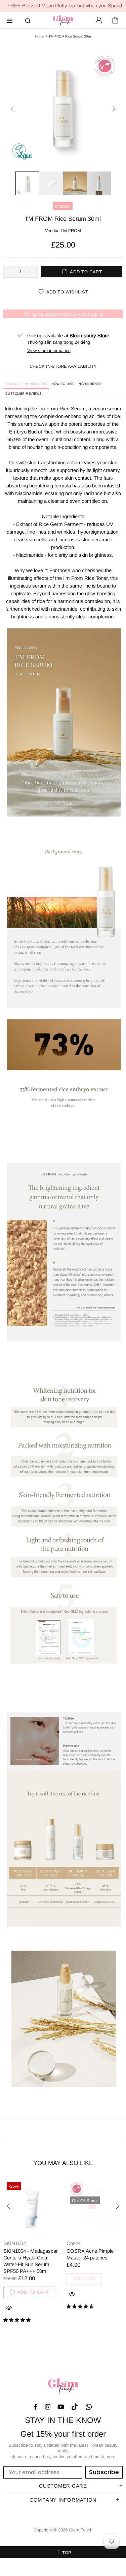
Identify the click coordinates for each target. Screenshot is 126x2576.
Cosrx (73, 2243)
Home (39, 36)
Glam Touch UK (63, 20)
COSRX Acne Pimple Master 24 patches (90, 2254)
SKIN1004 (15, 2243)
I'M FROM (71, 231)
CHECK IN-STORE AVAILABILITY (63, 366)
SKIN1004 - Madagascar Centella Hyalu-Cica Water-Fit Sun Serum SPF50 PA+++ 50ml (31, 2261)
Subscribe (104, 2472)
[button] (18, 2320)
